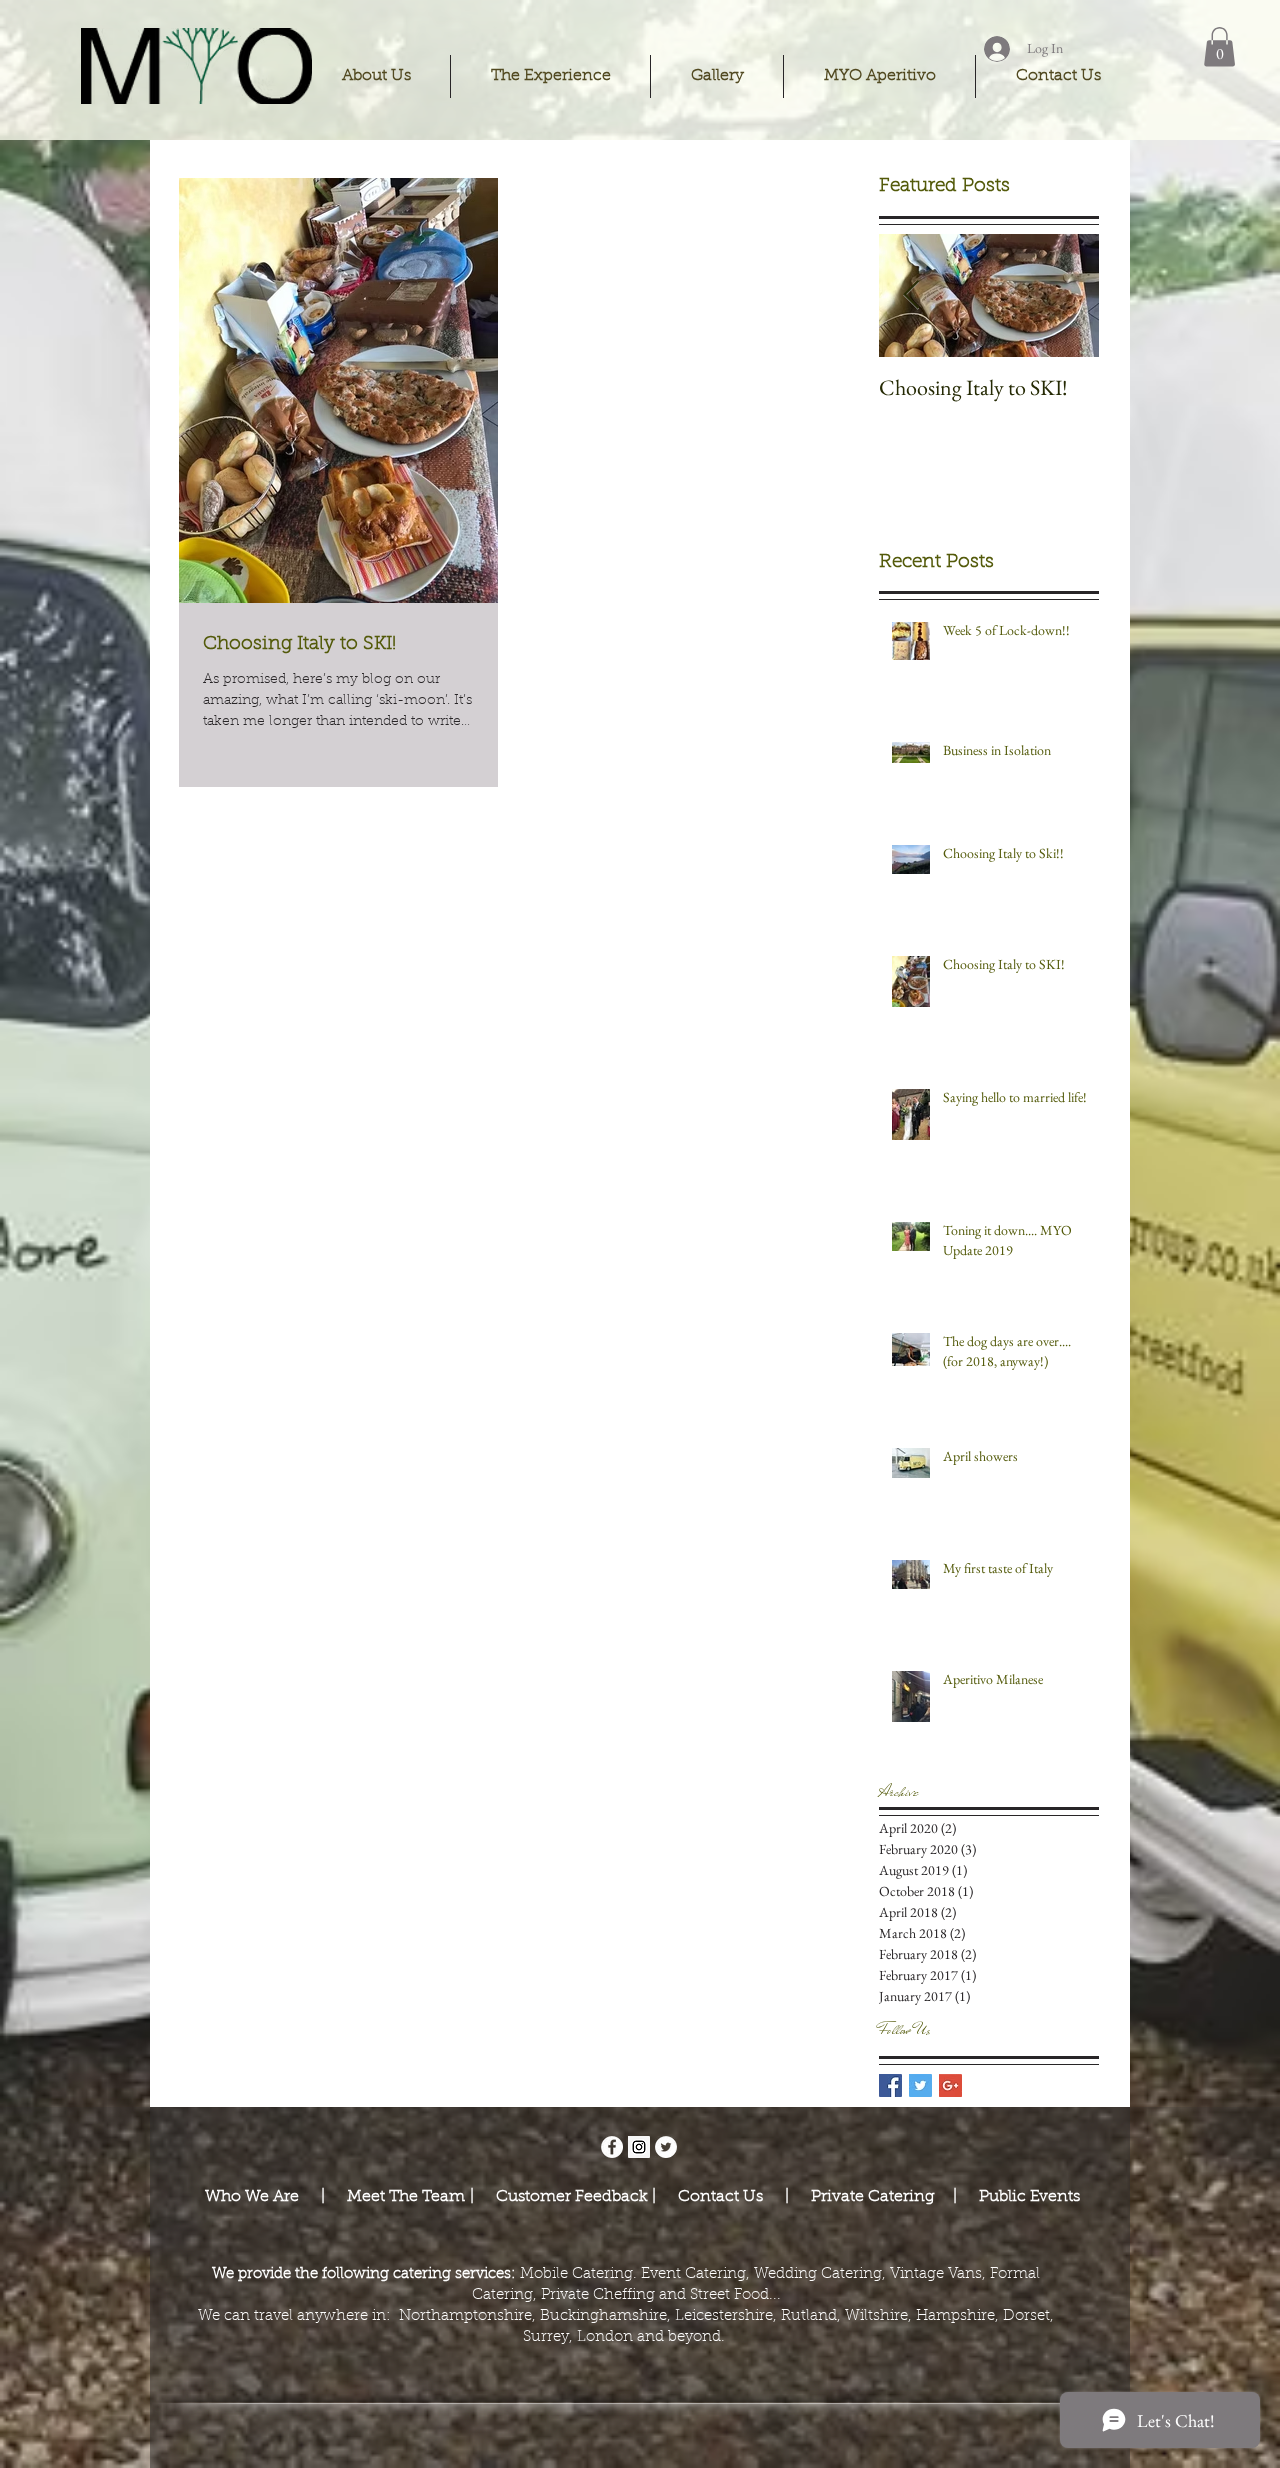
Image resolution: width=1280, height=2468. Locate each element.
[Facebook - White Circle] (612, 2147)
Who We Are (254, 2197)
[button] (376, 76)
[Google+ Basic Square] (950, 2085)
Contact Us (718, 2197)
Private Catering (875, 2197)
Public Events (1029, 2197)
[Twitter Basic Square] (920, 2085)
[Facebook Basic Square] (890, 2085)
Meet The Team (408, 2197)
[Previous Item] (911, 295)
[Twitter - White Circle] (666, 2147)
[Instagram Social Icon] (639, 2147)
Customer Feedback (565, 2197)
